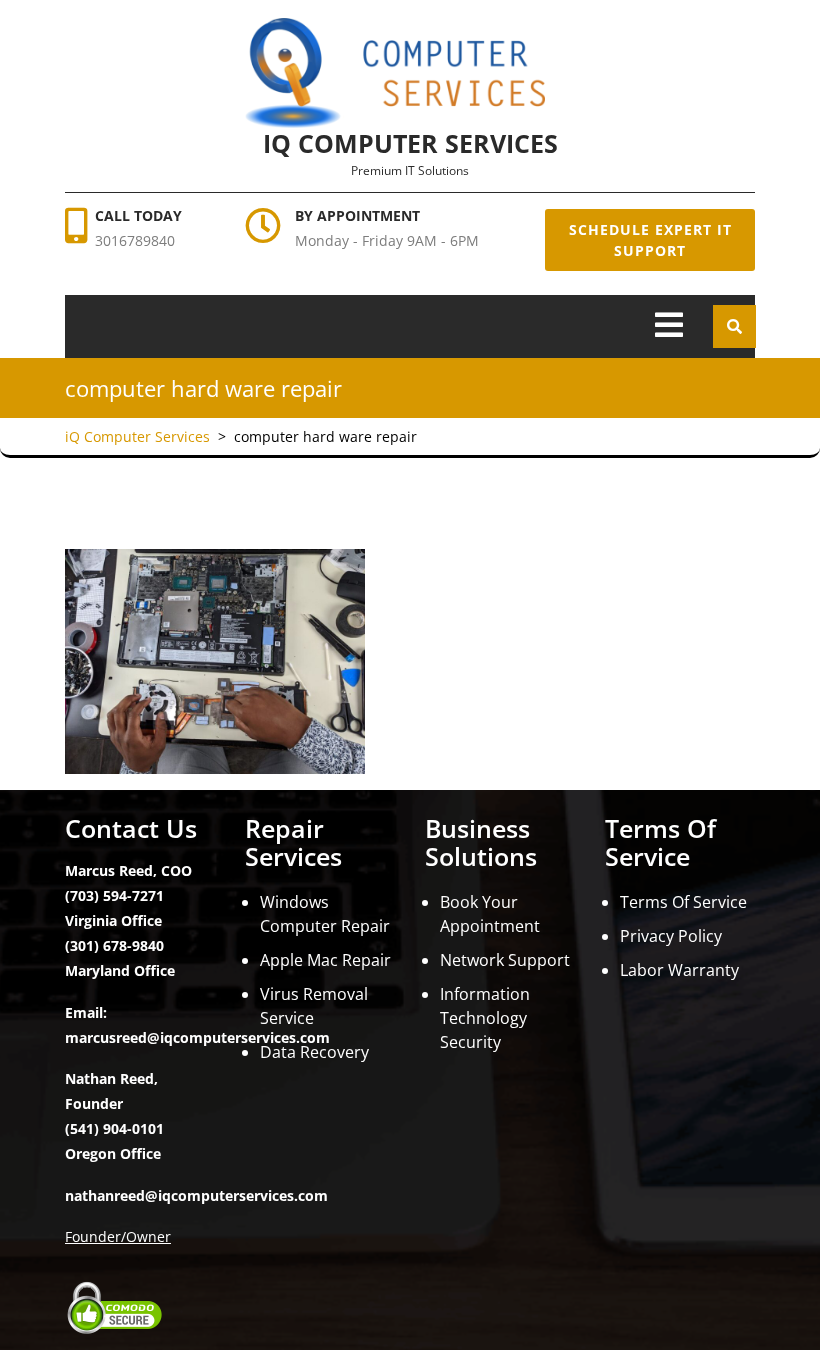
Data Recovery (314, 1052)
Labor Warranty (679, 970)
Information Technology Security (485, 1018)
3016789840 (135, 240)
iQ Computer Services (410, 143)
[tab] (669, 326)
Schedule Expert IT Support (650, 240)
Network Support (505, 960)
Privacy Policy (671, 936)
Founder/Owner (118, 1236)
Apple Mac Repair (325, 960)
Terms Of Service (683, 902)
